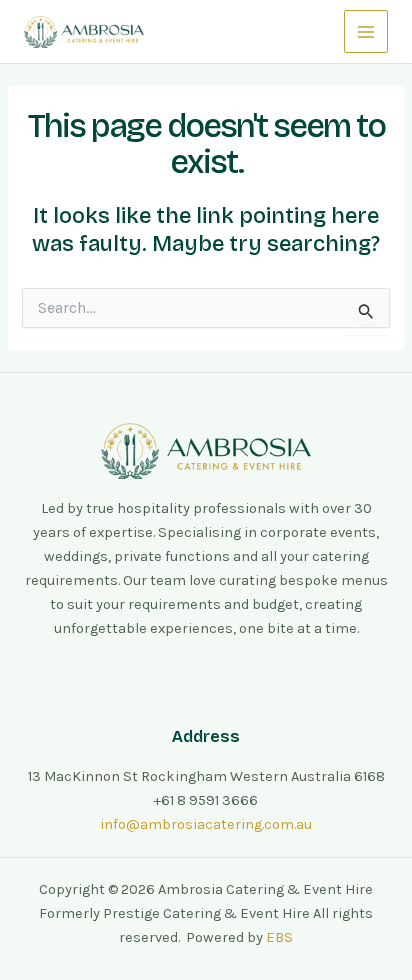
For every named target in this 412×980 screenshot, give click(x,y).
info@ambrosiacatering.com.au (206, 824)
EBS (279, 937)
